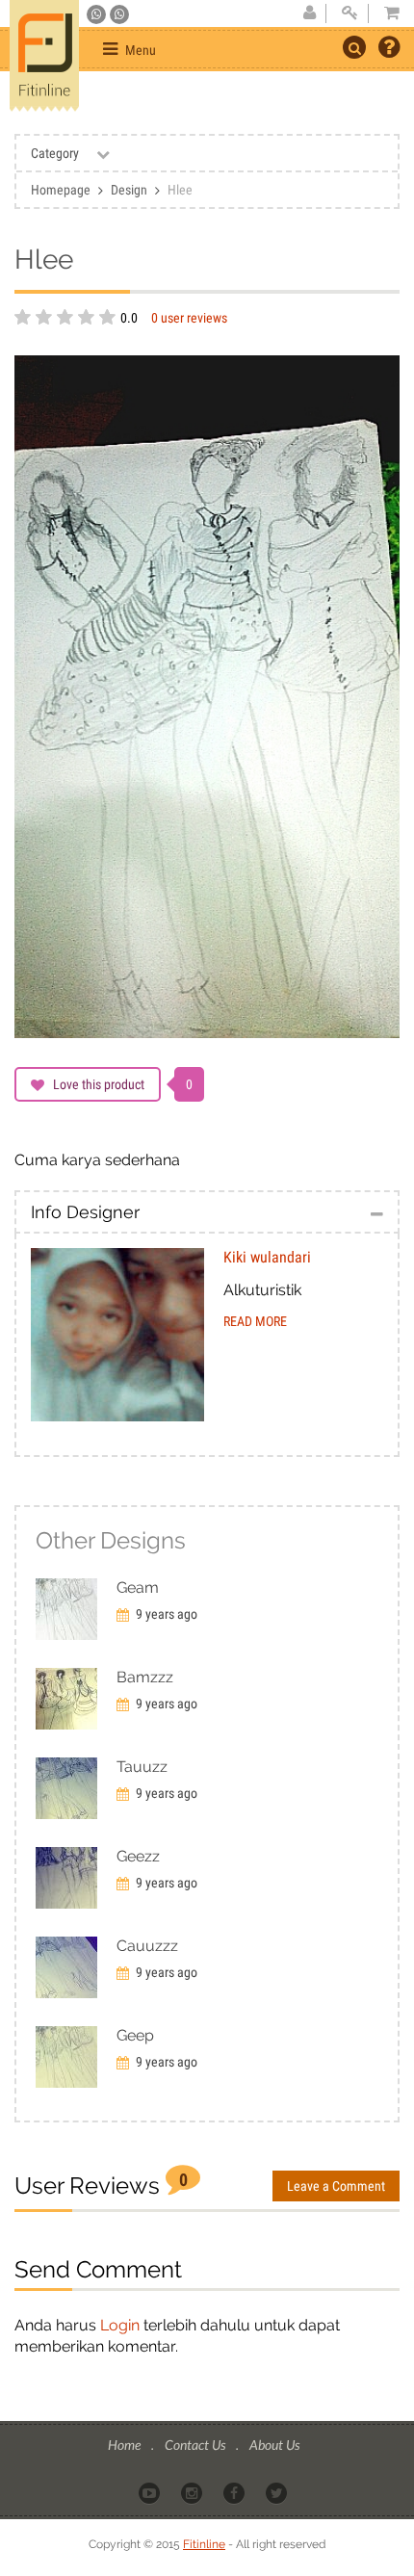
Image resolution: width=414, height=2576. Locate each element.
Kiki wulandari (267, 1257)
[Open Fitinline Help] (389, 49)
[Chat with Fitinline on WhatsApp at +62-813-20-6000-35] (98, 14)
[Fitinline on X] (278, 2491)
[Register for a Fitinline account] (309, 13)
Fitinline (204, 2544)
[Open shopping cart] (386, 13)
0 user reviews (189, 318)
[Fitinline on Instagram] (193, 2491)
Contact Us (196, 2445)
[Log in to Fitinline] (349, 13)
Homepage (61, 190)
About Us (274, 2445)
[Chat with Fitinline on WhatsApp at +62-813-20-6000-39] (119, 14)
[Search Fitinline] (354, 47)
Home (126, 2445)
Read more (255, 1321)
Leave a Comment (336, 2186)
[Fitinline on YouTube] (151, 2491)
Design (129, 190)
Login (120, 2325)
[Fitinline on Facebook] (235, 2491)
